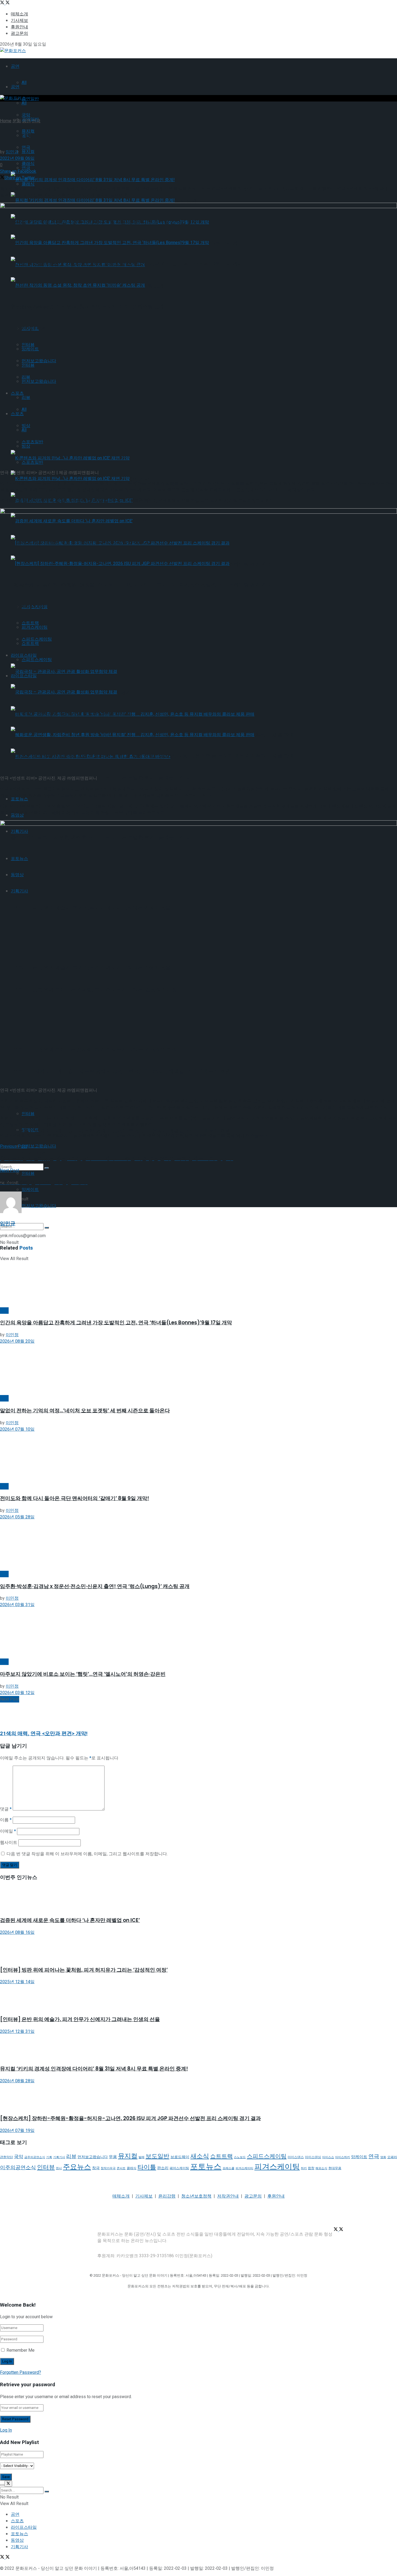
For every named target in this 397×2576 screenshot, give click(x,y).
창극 (96, 2168)
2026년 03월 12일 (17, 1693)
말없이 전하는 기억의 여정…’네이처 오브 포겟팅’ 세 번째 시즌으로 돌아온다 (85, 1411)
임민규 (12, 152)
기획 (49, 2157)
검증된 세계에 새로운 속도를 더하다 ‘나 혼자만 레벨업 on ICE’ (70, 1920)
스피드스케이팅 (267, 2156)
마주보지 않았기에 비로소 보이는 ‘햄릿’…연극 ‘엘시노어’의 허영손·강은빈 (83, 1674)
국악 (19, 2157)
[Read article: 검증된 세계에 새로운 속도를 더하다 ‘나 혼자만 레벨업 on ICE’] (198, 1899)
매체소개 (19, 14)
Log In (6, 2430)
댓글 (6, 1809)
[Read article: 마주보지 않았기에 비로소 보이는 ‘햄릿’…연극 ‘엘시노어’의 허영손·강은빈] (198, 1633)
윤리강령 (167, 2196)
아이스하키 (343, 2157)
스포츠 (17, 2521)
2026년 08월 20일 (17, 1341)
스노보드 (240, 2157)
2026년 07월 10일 (17, 1429)
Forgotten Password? (21, 2372)
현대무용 (335, 2168)
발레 (142, 2157)
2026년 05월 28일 (17, 1517)
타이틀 (147, 2167)
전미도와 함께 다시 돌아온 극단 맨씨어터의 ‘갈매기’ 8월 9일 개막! (75, 1498)
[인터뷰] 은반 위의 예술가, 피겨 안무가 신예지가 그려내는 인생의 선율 (80, 2019)
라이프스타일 (24, 2527)
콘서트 (121, 2168)
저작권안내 (228, 2196)
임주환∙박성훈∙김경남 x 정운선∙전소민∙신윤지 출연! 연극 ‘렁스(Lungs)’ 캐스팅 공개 (95, 1586)
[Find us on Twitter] (3, 3)
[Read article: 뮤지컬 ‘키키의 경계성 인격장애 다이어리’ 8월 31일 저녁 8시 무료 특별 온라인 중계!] (198, 2047)
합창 (311, 2168)
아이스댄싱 (313, 2157)
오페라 (392, 2157)
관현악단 (6, 2157)
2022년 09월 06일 (17, 158)
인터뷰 (28, 1173)
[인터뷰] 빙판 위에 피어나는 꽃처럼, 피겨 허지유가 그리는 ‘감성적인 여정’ (84, 1970)
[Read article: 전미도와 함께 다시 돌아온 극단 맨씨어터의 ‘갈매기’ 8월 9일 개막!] (198, 1458)
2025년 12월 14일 (17, 1982)
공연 (15, 66)
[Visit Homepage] (13, 51)
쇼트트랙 (221, 2156)
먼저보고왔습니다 (39, 1206)
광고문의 (19, 33)
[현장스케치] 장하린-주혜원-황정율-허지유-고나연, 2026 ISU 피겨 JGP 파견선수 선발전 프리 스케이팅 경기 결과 (130, 2118)
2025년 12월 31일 (17, 2032)
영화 (383, 2157)
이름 (6, 1820)
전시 (59, 2168)
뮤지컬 (28, 152)
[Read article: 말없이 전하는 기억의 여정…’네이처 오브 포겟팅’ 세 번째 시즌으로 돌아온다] (198, 1370)
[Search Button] (47, 1168)
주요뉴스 (77, 2167)
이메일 (8, 1831)
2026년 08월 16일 (17, 1932)
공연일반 (30, 99)
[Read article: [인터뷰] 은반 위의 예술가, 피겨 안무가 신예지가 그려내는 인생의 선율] (198, 1998)
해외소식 (321, 2168)
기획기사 (59, 2157)
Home (6, 121)
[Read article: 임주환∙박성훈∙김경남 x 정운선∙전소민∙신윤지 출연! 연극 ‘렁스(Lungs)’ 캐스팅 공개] (198, 1546)
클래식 (28, 184)
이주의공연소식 (18, 2168)
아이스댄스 (296, 2157)
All (24, 83)
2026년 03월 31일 (17, 1605)
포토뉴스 (206, 2167)
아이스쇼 (328, 2157)
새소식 (200, 2156)
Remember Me (21, 2350)
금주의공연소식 (35, 2157)
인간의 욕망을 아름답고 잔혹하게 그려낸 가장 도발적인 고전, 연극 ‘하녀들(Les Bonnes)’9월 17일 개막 (116, 1323)
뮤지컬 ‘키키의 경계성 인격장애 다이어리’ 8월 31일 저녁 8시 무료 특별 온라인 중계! (94, 2069)
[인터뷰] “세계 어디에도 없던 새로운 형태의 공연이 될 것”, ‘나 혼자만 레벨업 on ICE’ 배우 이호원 (120, 1131)
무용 (113, 2157)
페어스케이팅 (179, 2168)
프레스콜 (228, 2168)
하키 (304, 2168)
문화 (17, 121)
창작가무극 (108, 2168)
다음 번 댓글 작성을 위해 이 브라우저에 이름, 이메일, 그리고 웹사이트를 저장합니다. (87, 1854)
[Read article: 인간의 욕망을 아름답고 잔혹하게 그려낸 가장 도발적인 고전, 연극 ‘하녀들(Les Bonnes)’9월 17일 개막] (198, 1282)
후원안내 (19, 27)
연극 (36, 121)
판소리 (163, 2168)
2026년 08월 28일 (17, 2081)
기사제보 (19, 21)
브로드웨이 (180, 2157)
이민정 (12, 1335)
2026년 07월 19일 (17, 2131)
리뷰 (71, 2157)
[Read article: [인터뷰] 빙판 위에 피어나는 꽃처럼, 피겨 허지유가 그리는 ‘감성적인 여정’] (198, 1948)
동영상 (17, 2540)
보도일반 (157, 2156)
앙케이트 (30, 1190)
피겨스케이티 (244, 2168)
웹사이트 (9, 1843)
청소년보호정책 (196, 2196)
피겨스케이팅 (277, 2167)
